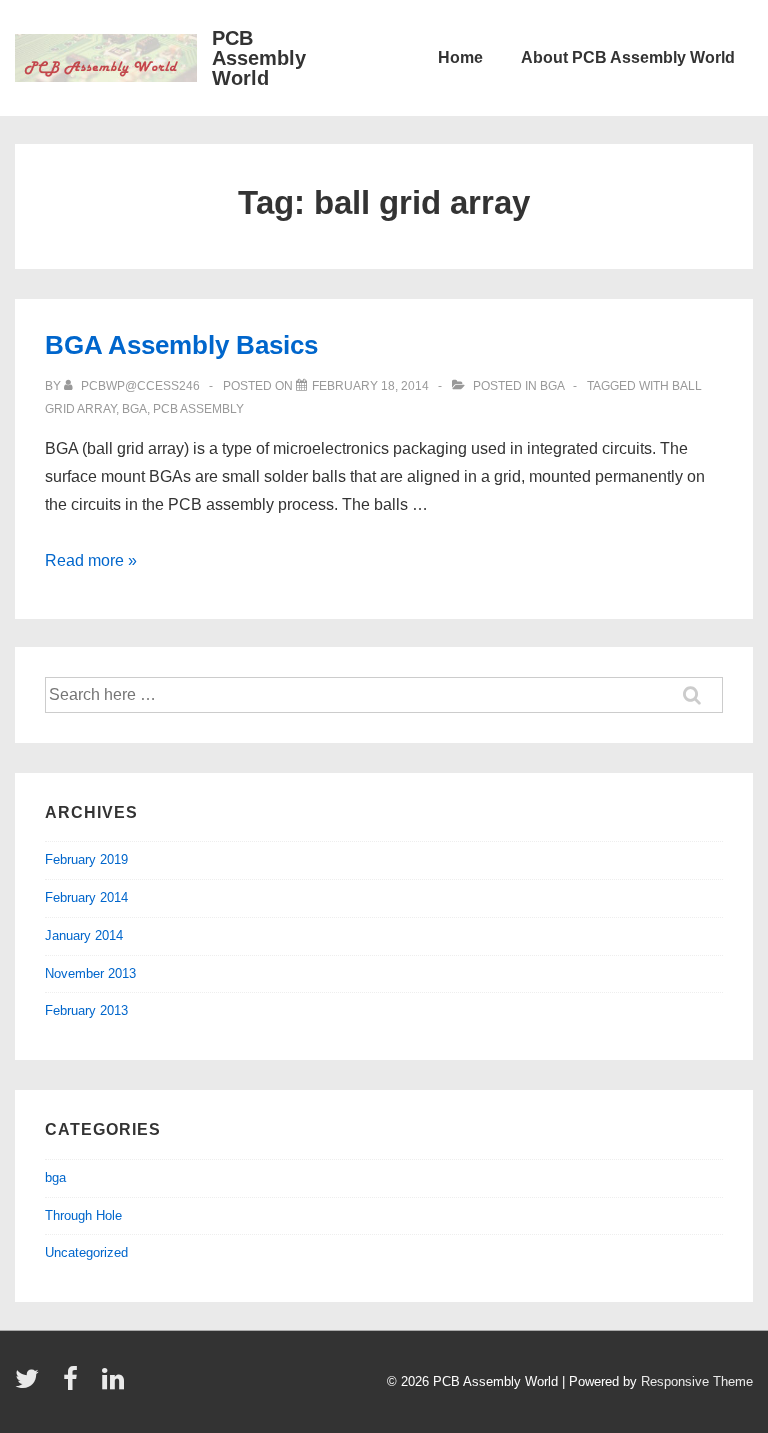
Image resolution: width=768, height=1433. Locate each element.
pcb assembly (198, 409)
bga (552, 386)
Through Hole (83, 1215)
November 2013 (90, 973)
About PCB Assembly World (628, 57)
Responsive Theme (697, 1381)
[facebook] (75, 1385)
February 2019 (86, 859)
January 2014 (84, 935)
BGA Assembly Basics (181, 345)
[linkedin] (115, 1385)
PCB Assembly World (259, 58)
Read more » (91, 560)
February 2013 (86, 1010)
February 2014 (86, 897)
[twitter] (31, 1385)
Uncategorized (86, 1252)
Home (460, 57)
